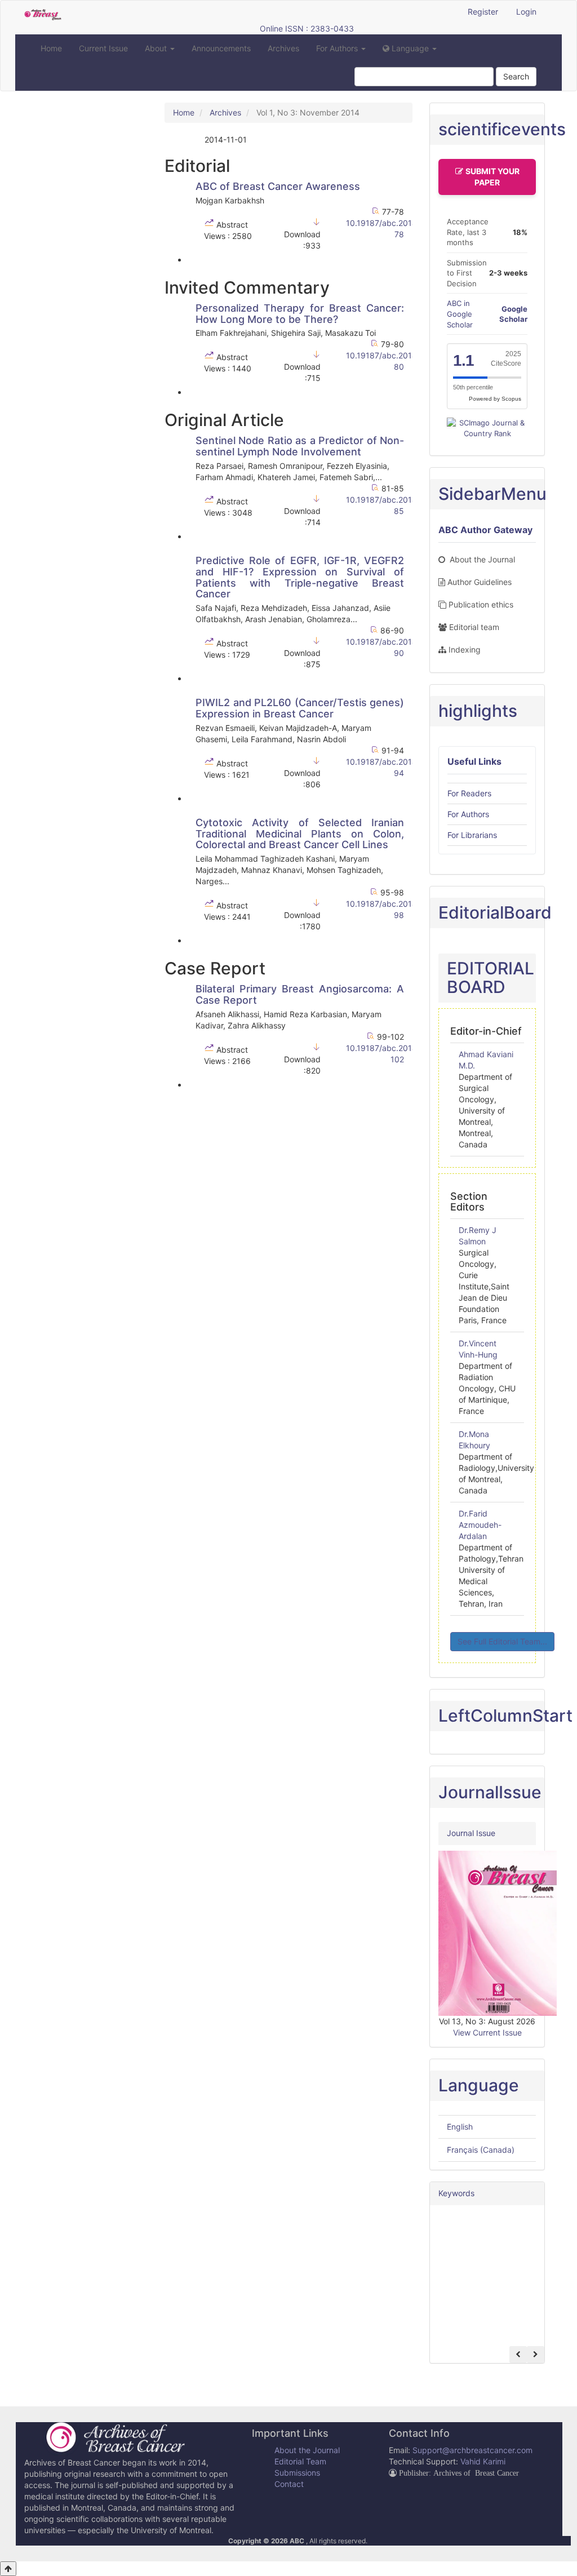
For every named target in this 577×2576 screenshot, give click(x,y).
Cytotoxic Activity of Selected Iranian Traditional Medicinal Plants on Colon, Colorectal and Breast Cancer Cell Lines (300, 834)
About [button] (157, 48)
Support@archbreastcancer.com (472, 2450)
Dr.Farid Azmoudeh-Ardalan (480, 1525)
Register (483, 12)
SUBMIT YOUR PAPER (492, 177)
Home (51, 48)
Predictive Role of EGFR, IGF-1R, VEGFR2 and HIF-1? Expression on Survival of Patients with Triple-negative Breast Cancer (300, 577)
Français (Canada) (481, 2150)
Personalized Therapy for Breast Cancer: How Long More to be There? (300, 314)
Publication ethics (481, 604)
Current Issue (103, 48)
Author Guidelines (480, 582)
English (460, 2127)
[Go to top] (8, 2569)
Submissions (297, 2473)
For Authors (468, 814)
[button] (410, 48)
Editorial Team (300, 2461)
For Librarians (472, 835)
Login (526, 12)
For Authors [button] (338, 48)
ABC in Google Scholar (460, 314)
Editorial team (474, 627)
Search (516, 76)
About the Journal (481, 559)
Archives (283, 48)
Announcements (221, 48)
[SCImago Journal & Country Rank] (487, 427)
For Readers (469, 793)
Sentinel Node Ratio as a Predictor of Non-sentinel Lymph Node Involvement (300, 446)
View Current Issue (487, 2032)
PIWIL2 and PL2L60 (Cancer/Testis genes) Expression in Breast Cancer (300, 708)
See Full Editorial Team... (502, 1641)
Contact (289, 2484)
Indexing (465, 649)
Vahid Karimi (483, 2461)
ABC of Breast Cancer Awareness (278, 186)
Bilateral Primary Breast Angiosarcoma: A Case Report (300, 994)
